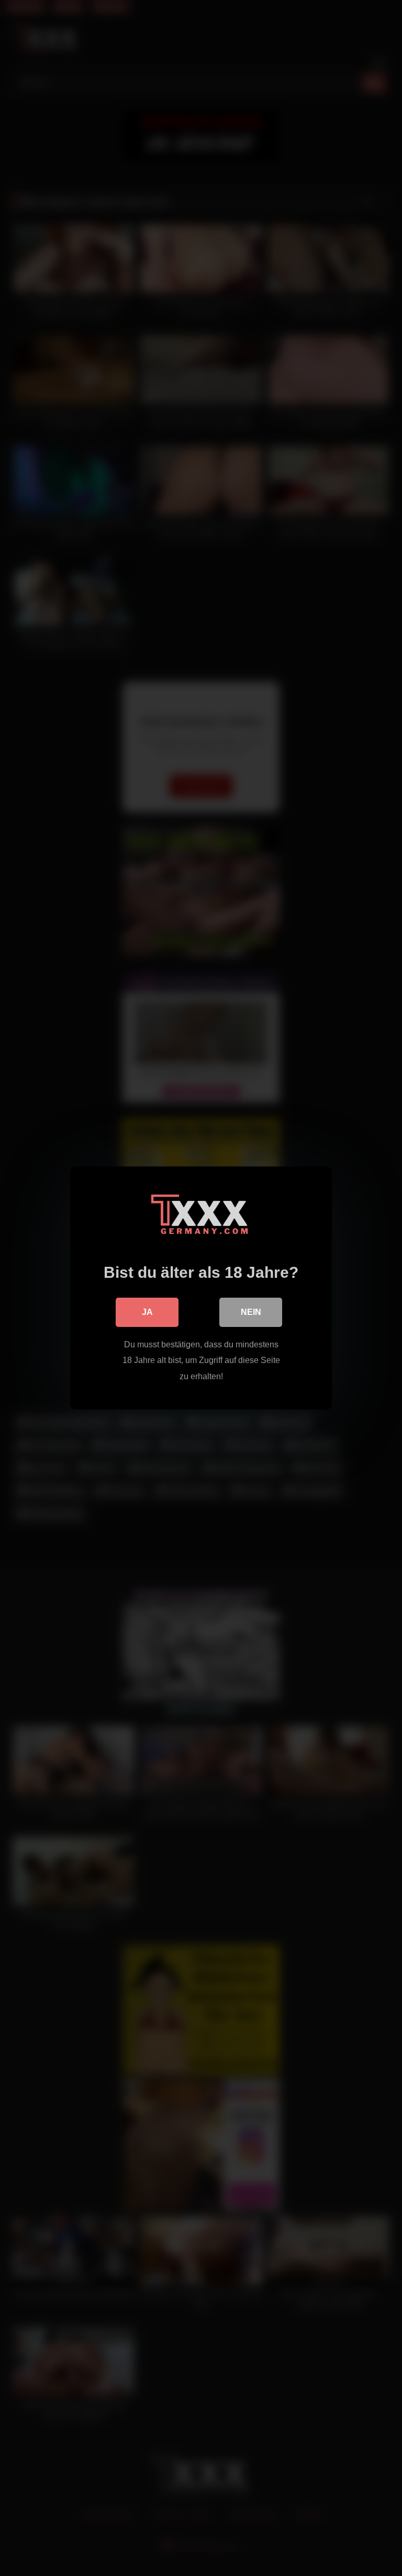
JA (147, 1312)
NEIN (251, 1312)
